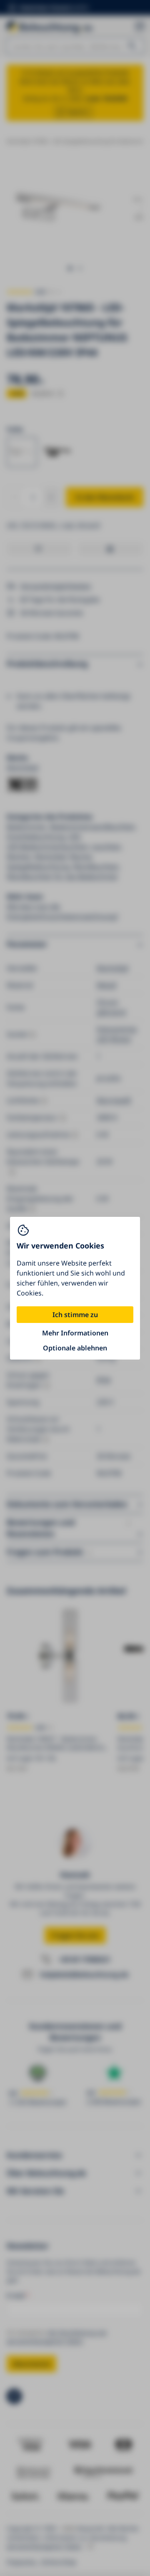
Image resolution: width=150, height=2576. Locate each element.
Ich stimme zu (75, 1315)
